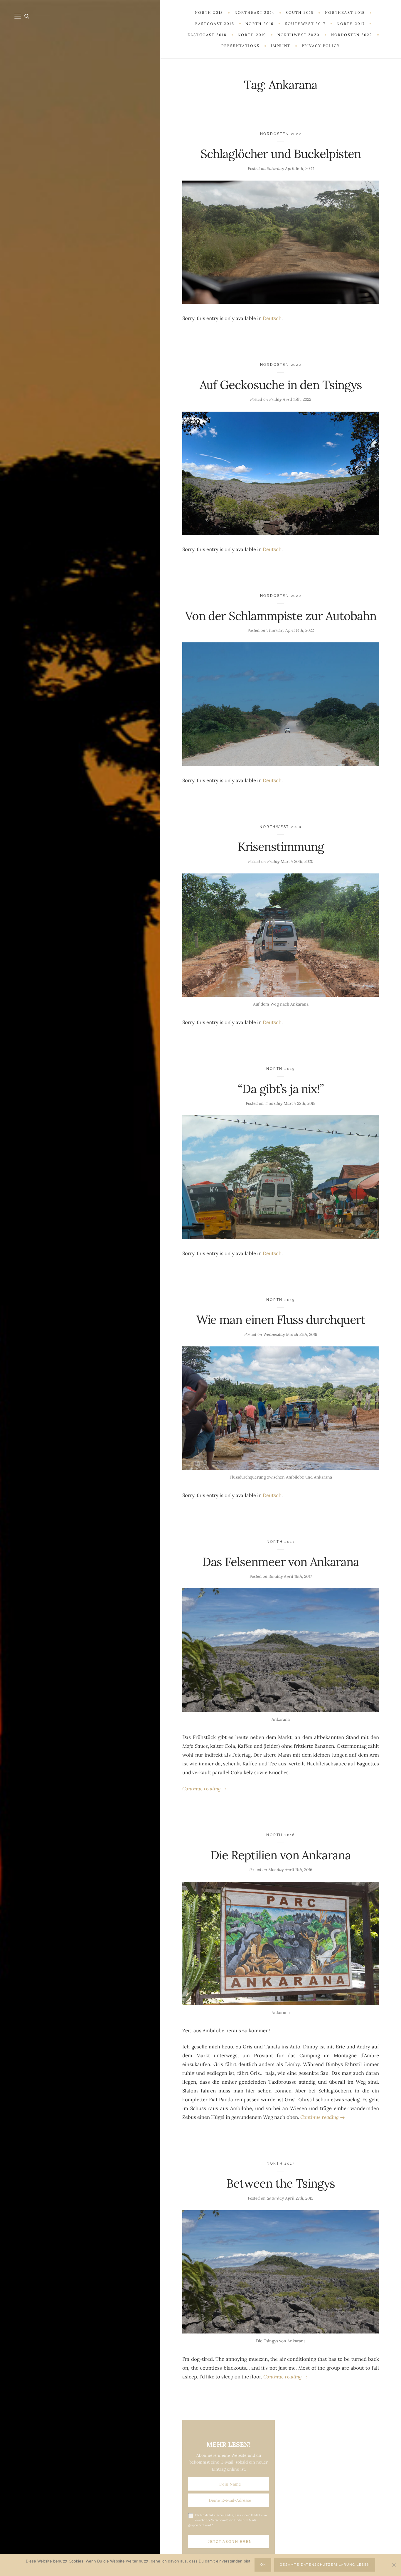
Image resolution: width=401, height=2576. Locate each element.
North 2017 (281, 1542)
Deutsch (272, 318)
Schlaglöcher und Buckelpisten (281, 154)
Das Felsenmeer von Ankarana (280, 1562)
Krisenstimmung (281, 847)
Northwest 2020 (281, 827)
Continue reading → (205, 1789)
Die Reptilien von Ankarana (280, 1855)
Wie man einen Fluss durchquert (281, 1320)
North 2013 (281, 2163)
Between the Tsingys (281, 2183)
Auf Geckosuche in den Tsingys (281, 385)
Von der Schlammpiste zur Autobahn (281, 616)
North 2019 (281, 1069)
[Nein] (394, 2565)
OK (263, 2565)
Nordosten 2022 (281, 134)
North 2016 (281, 1835)
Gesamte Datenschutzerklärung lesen (325, 2565)
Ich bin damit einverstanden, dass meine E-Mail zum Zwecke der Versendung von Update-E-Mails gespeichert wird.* (228, 2520)
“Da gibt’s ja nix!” (281, 1089)
